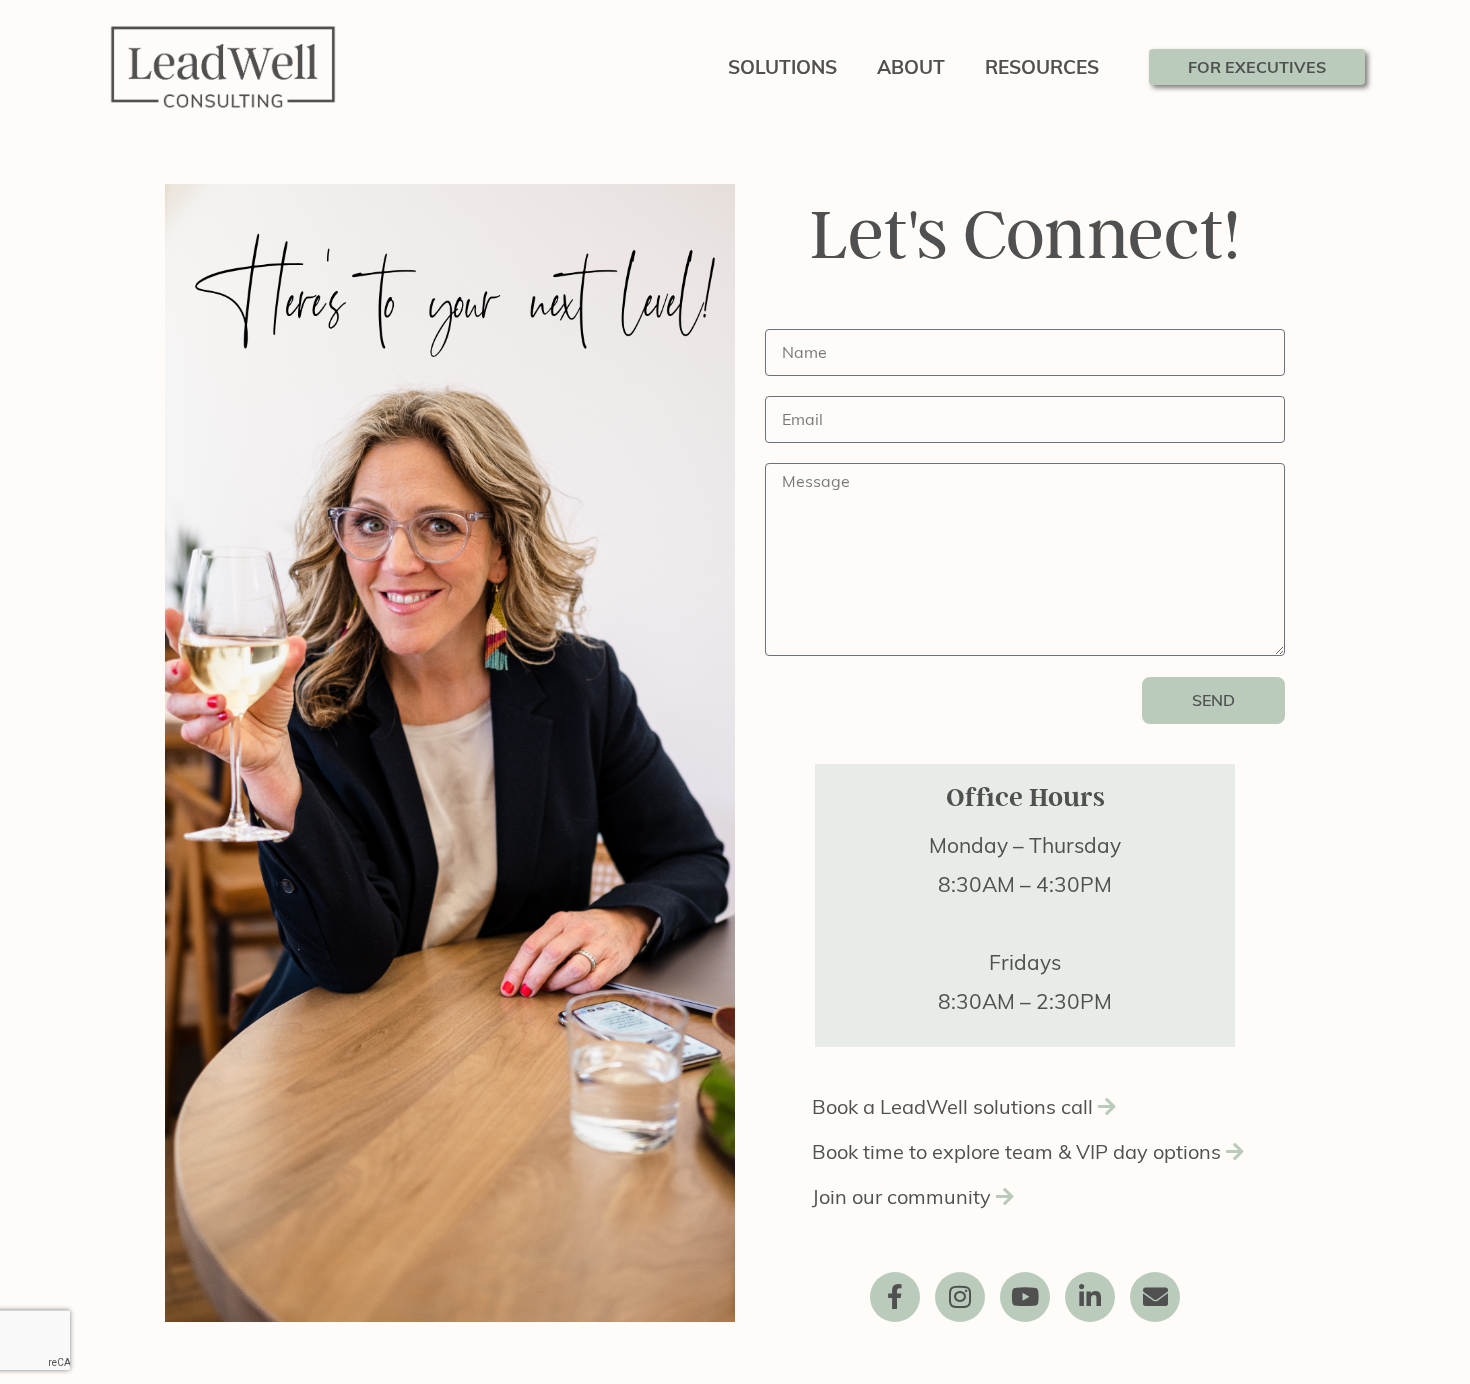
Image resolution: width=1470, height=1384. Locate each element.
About (911, 67)
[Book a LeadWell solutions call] (1025, 1114)
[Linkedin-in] (1090, 1297)
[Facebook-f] (895, 1297)
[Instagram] (960, 1297)
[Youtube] (1025, 1297)
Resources (1042, 67)
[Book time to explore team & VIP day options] (1025, 1159)
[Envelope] (1155, 1297)
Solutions (782, 67)
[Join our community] (1025, 1204)
